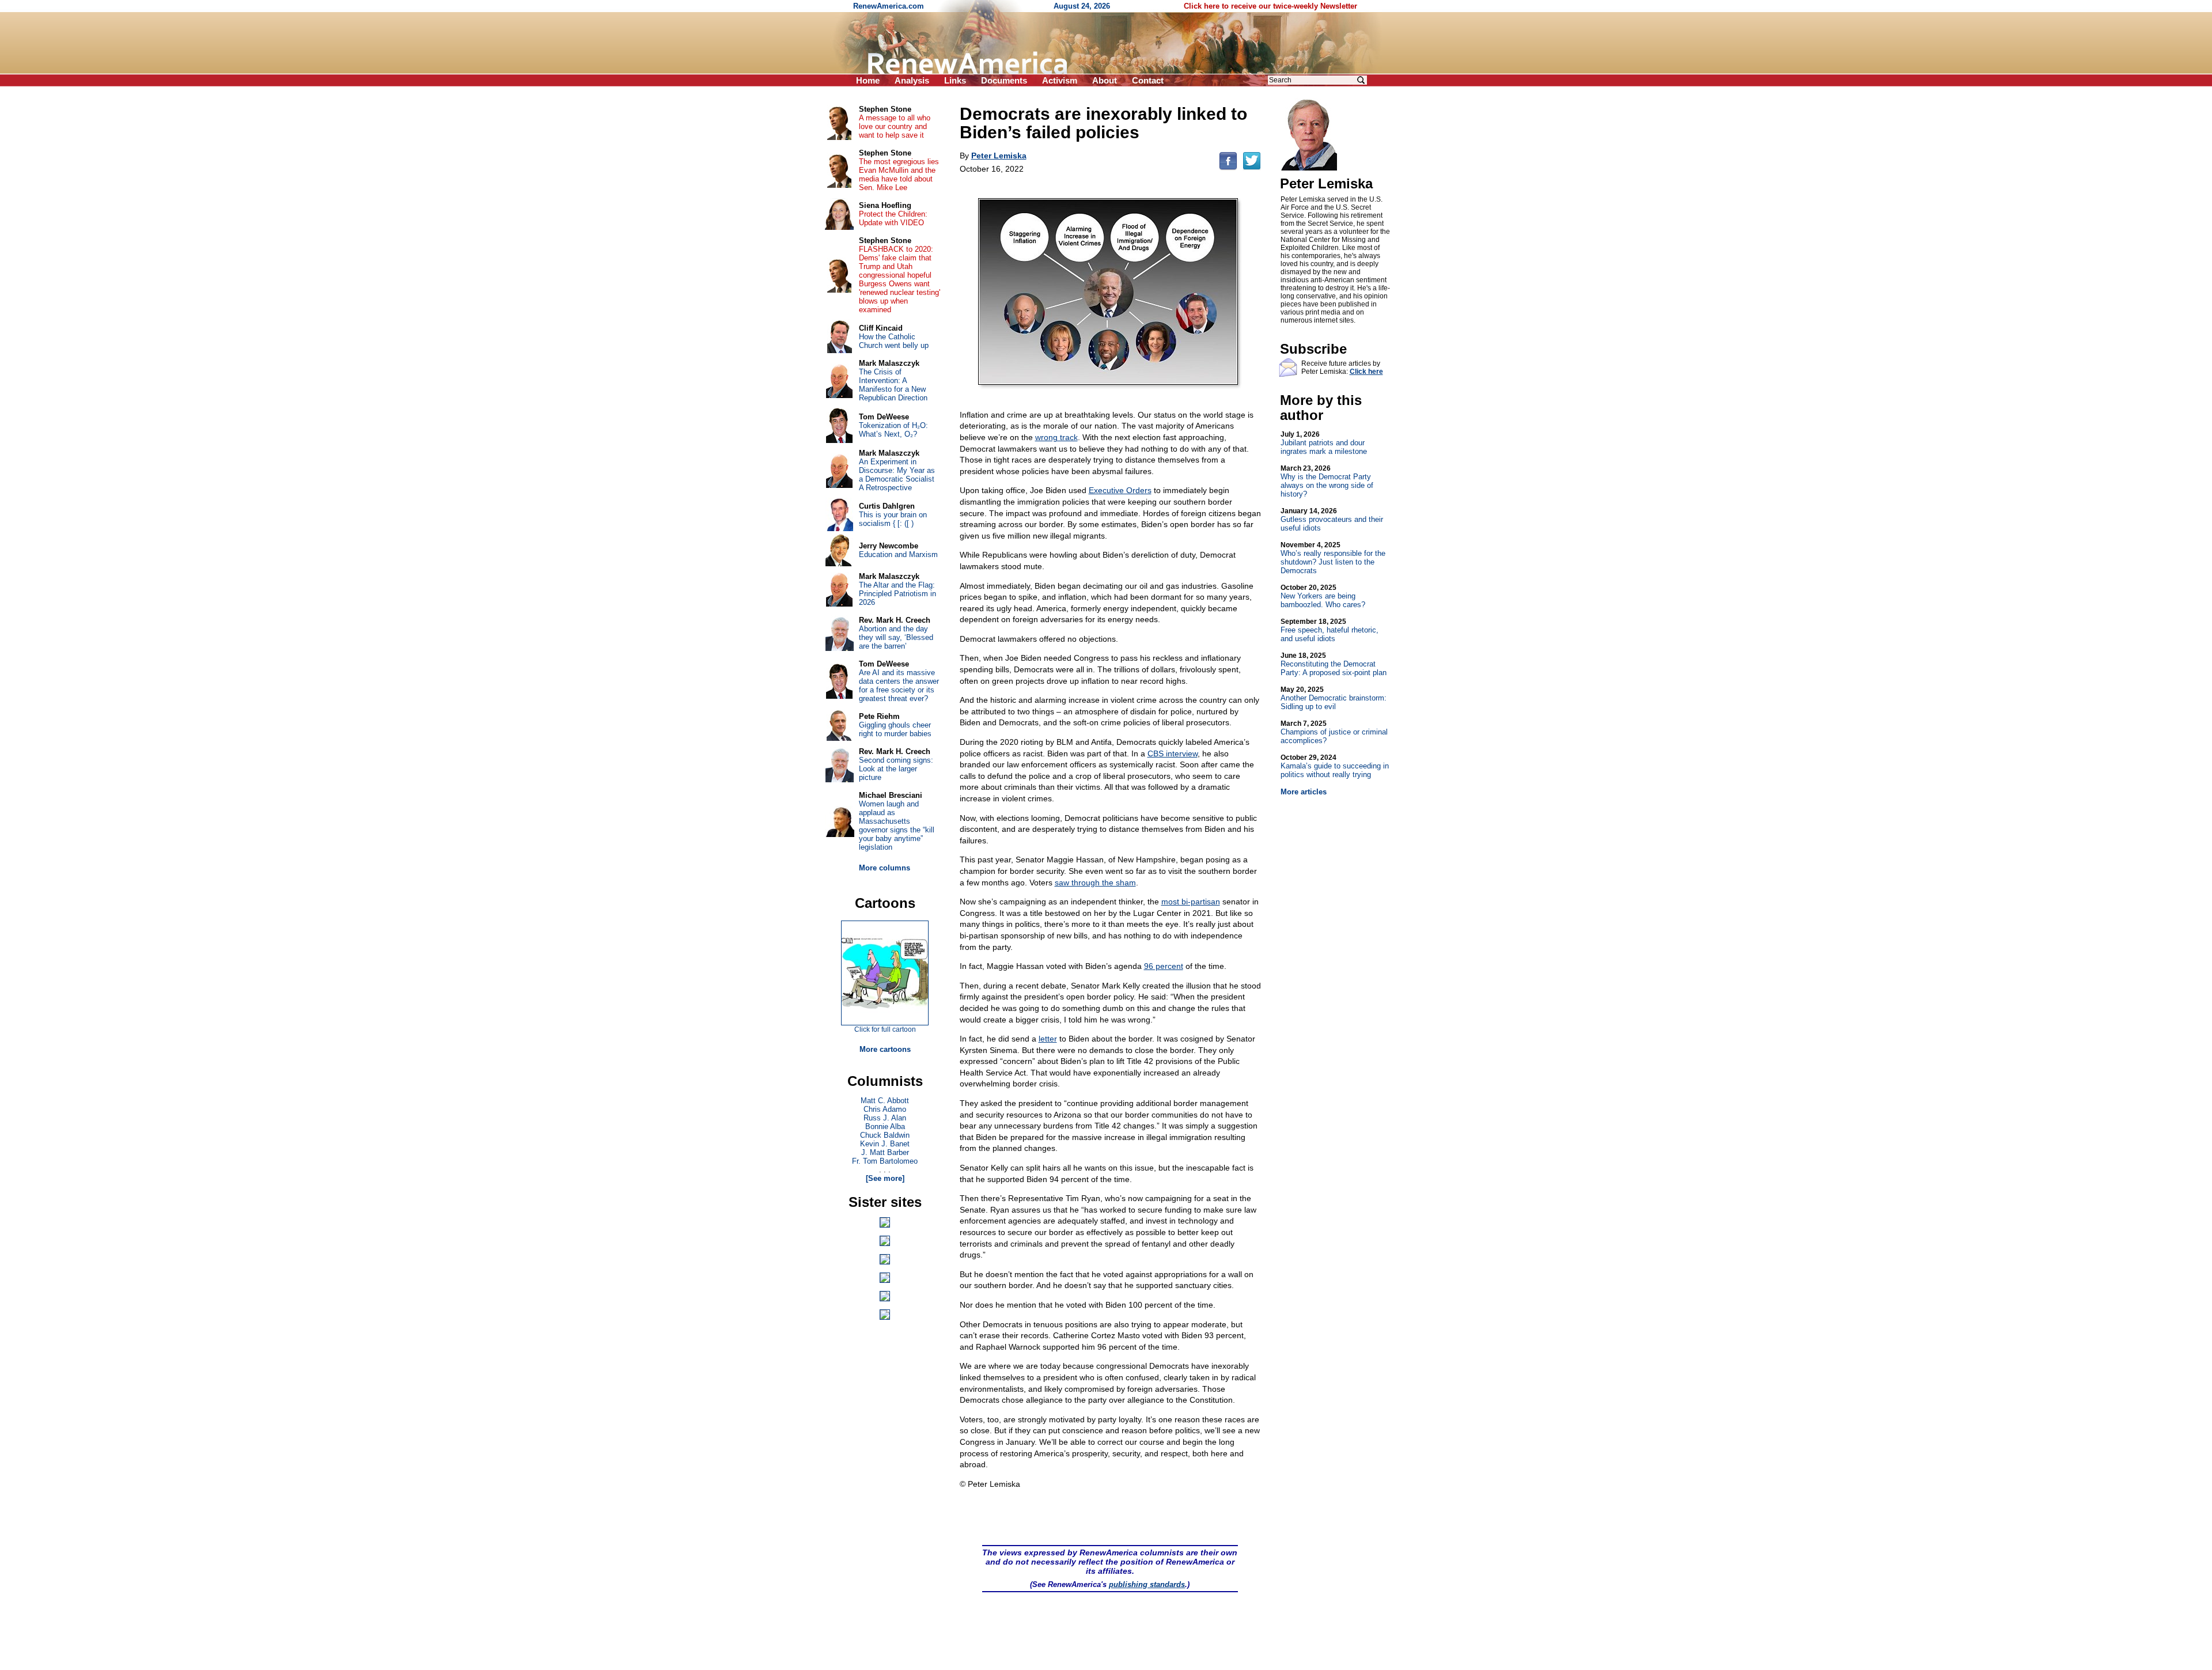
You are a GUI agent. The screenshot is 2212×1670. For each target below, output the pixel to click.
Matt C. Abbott (885, 1101)
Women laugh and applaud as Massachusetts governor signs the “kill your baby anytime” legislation (897, 825)
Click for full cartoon (885, 1029)
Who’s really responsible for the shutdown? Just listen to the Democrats (1333, 558)
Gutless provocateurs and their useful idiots (1332, 520)
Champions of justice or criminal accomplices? (1334, 732)
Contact (1148, 80)
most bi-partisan (1191, 902)
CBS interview (1173, 753)
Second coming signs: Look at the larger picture (896, 769)
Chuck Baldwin (885, 1135)
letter (1048, 1039)
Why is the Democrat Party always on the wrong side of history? (1327, 481)
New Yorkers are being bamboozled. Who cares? (1323, 596)
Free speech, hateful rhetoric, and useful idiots (1330, 630)
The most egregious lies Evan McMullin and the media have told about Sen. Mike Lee (899, 175)
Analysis (912, 80)
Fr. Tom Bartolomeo (885, 1161)
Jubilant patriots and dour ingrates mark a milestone (1324, 443)
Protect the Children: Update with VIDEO (893, 218)
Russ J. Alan (885, 1118)
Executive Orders (1120, 490)
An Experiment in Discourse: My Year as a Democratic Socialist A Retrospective (897, 475)
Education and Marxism (898, 554)
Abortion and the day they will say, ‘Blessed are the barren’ (896, 637)
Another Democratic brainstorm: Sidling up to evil (1334, 698)
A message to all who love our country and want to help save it (895, 126)
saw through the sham (1095, 883)
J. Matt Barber (885, 1152)
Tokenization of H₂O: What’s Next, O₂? (893, 430)
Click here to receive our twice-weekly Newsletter (1270, 6)
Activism (1060, 80)
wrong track (1056, 437)
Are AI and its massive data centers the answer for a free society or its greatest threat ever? (899, 686)
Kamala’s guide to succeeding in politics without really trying (1335, 766)
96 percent (1164, 966)
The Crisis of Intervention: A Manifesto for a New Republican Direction (893, 385)
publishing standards (1147, 1584)
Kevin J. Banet (885, 1144)
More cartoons (885, 1049)
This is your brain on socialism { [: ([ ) (893, 519)
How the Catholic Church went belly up (894, 341)
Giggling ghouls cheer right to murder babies (895, 729)
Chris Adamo (885, 1109)
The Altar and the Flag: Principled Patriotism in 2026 (897, 594)
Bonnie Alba (885, 1126)
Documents (1004, 80)
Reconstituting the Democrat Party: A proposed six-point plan (1334, 664)
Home (868, 80)
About (1105, 80)
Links (955, 80)
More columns (885, 868)
